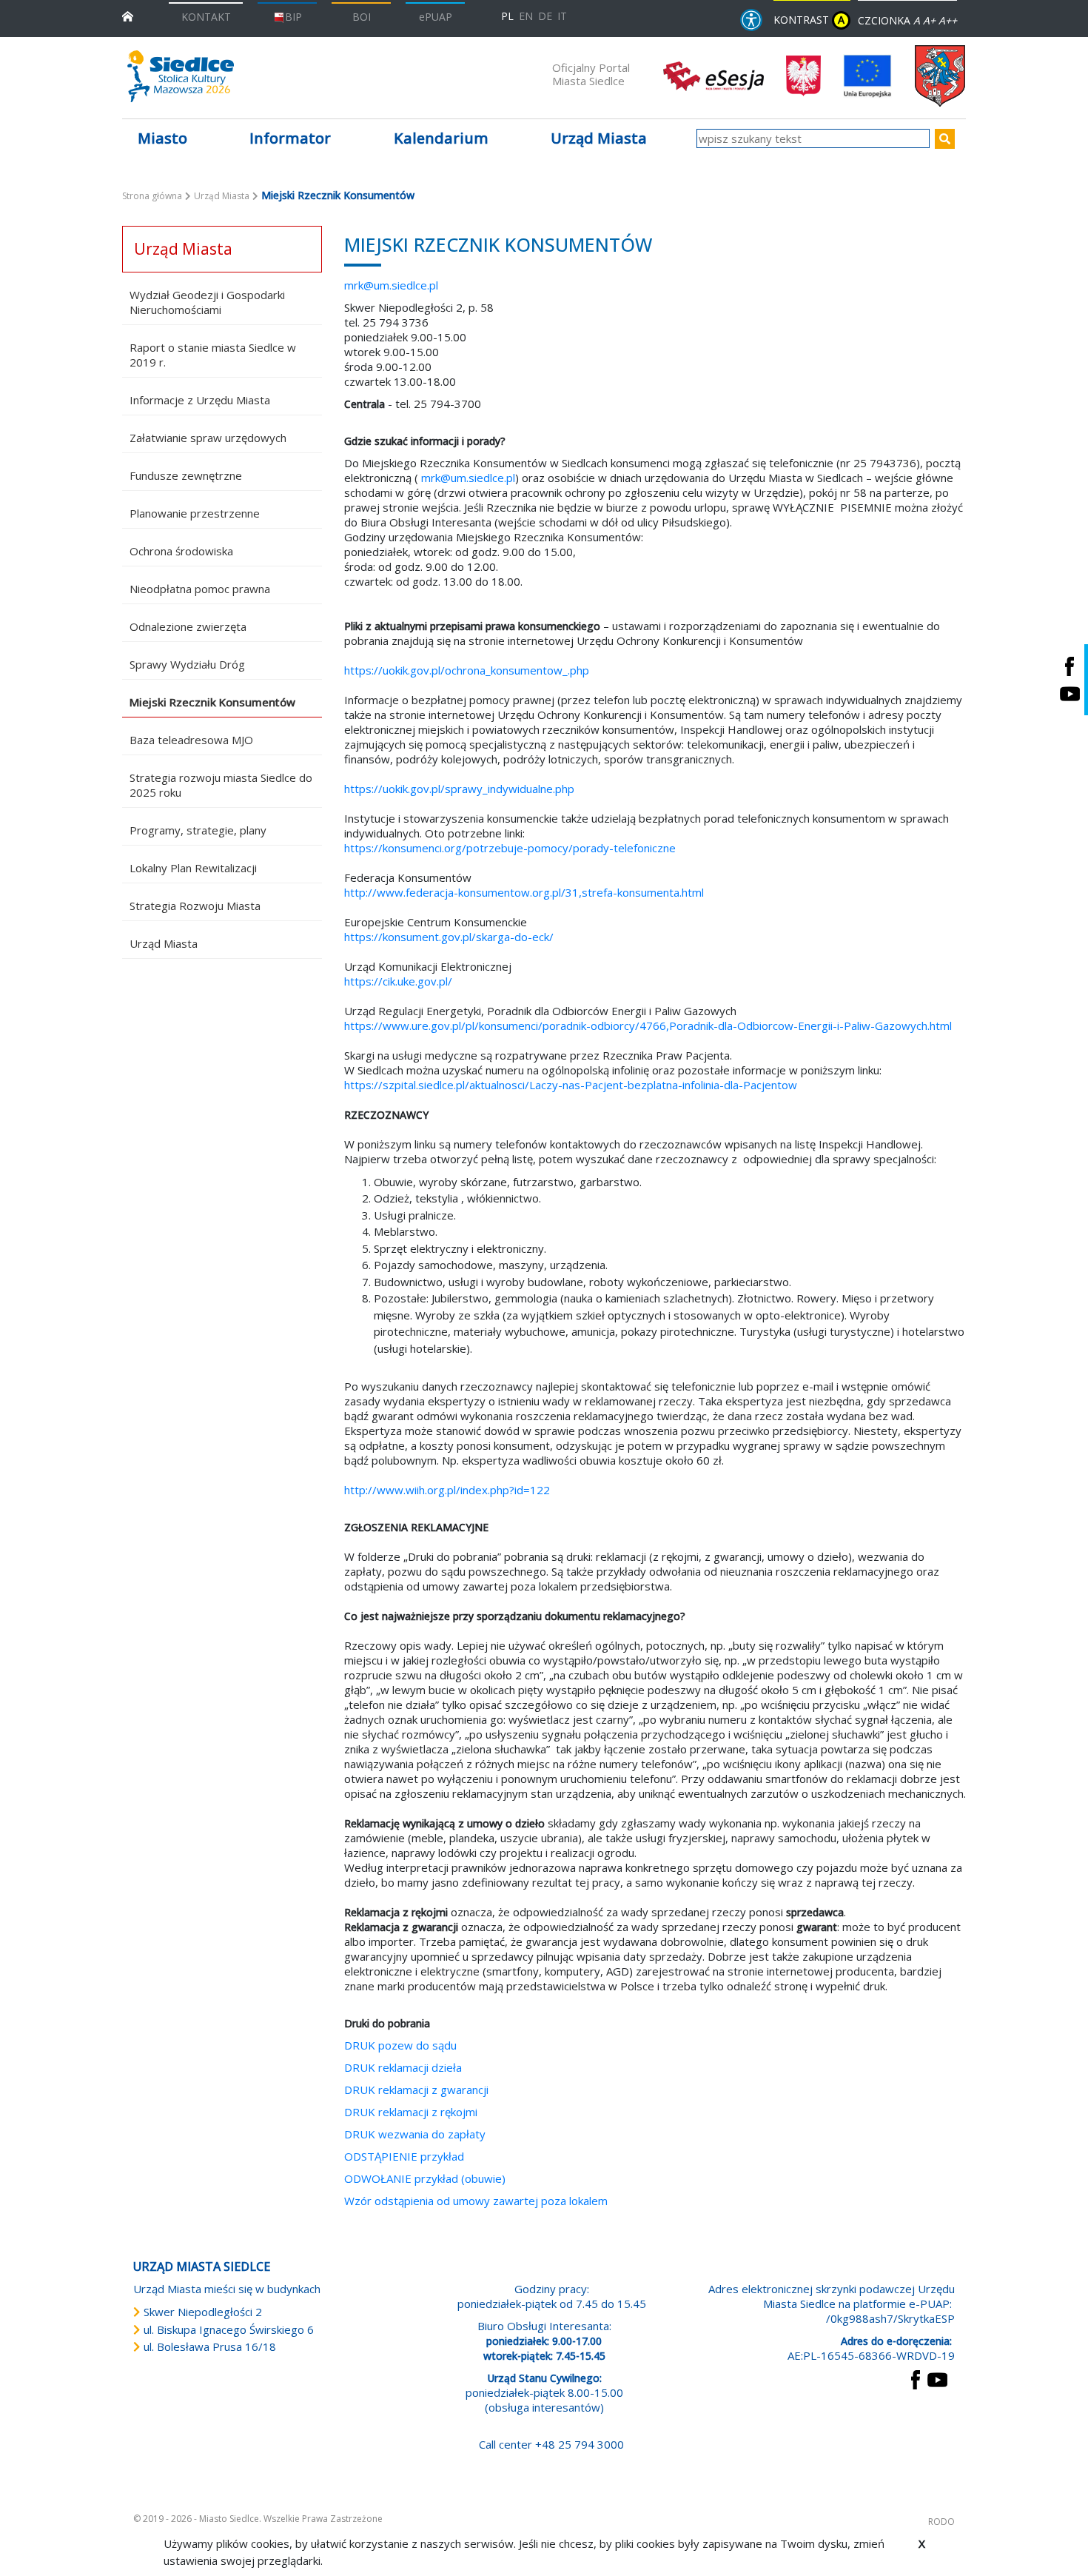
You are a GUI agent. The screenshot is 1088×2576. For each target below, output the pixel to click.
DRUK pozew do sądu (402, 2045)
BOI (362, 17)
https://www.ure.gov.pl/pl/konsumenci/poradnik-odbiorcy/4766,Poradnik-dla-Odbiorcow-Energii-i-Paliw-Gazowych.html (648, 1026)
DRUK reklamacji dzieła (403, 2067)
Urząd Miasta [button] (599, 138)
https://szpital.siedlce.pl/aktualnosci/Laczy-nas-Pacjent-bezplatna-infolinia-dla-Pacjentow (571, 1085)
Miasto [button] (162, 138)
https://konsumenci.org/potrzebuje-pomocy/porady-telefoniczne (510, 848)
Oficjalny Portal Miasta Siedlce (591, 74)
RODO (941, 2522)
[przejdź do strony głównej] (128, 15)
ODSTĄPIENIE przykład (404, 2156)
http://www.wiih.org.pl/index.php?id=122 (447, 1490)
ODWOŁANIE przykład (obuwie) (425, 2178)
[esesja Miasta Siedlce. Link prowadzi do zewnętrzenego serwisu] (713, 75)
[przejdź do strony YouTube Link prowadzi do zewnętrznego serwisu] (937, 2378)
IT (562, 16)
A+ (929, 20)
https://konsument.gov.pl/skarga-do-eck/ (449, 937)
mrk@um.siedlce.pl (391, 285)
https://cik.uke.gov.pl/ (398, 981)
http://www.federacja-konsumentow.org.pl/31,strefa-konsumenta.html (524, 892)
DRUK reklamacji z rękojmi (411, 2112)
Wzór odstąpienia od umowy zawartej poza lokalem (476, 2201)
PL (507, 16)
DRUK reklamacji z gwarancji (416, 2090)
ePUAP (436, 17)
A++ (948, 20)
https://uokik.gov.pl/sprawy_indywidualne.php (459, 789)
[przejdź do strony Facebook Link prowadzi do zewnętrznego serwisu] (916, 2378)
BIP (293, 17)
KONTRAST (809, 20)
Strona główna (152, 196)
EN (526, 16)
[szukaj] (945, 139)
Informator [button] (290, 138)
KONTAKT (206, 17)
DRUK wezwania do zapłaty (415, 2134)
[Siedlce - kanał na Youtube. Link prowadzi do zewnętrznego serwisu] (1069, 693)
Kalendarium (441, 138)
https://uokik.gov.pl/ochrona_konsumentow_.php (467, 670)
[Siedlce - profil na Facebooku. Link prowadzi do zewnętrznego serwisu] (1069, 666)
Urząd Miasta (222, 196)
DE (545, 16)
